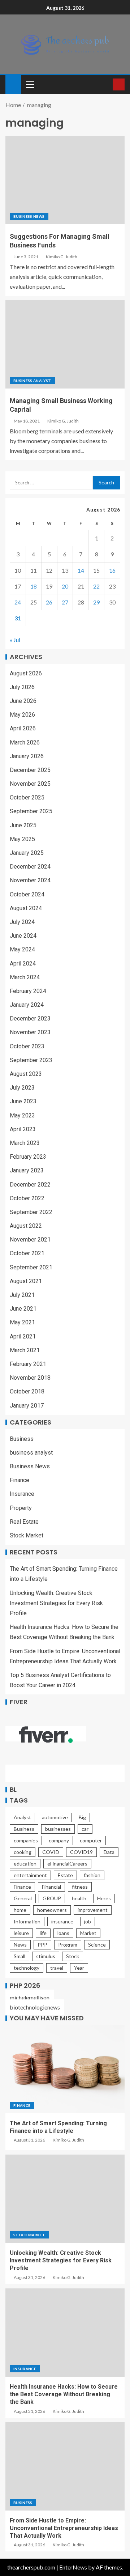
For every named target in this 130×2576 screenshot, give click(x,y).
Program (68, 1945)
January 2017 (27, 1406)
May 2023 (22, 1115)
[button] (30, 84)
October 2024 (27, 894)
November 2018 (30, 1378)
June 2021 (23, 1309)
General (23, 1898)
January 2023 (27, 1170)
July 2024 (22, 922)
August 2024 (26, 908)
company (59, 1840)
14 (81, 570)
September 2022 (31, 1212)
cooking (23, 1852)
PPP (42, 1945)
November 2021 (30, 1240)
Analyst (22, 1817)
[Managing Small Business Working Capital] (65, 344)
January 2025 (27, 853)
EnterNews (73, 2567)
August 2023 (26, 1074)
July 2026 (22, 687)
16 (112, 570)
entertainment (30, 1875)
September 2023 (31, 1060)
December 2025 (30, 770)
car (85, 1829)
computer (91, 1840)
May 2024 (22, 949)
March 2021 (25, 1350)
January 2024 (27, 1005)
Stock (73, 1956)
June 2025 (23, 825)
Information (27, 1921)
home (20, 1910)
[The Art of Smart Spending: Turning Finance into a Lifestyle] (65, 2069)
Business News (29, 216)
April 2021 (23, 1336)
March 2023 (25, 1143)
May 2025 (22, 839)
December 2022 (30, 1185)
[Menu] (30, 84)
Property (21, 1508)
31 (18, 618)
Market (88, 1933)
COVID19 (81, 1852)
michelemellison (30, 1997)
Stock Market (27, 1535)
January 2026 (27, 756)
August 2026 (26, 673)
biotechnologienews (35, 2007)
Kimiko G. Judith (62, 257)
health (79, 1898)
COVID (51, 1852)
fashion (92, 1875)
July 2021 (22, 1295)
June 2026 (23, 701)
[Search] (106, 84)
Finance (19, 1480)
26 (49, 602)
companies (26, 1840)
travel (57, 1968)
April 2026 (23, 728)
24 (18, 602)
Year (79, 1968)
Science (97, 1945)
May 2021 (22, 1322)
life (43, 1933)
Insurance (22, 1494)
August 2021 (26, 1281)
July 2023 (22, 1088)
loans (63, 1933)
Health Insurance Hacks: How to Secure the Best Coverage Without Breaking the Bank (64, 2394)
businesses (58, 1829)
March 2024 (25, 977)
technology (27, 1968)
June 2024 (23, 936)
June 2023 (23, 1101)
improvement (93, 1910)
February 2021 (28, 1364)
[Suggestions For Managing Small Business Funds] (65, 180)
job (88, 1921)
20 (65, 586)
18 (34, 586)
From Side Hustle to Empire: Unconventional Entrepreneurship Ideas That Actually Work (64, 2528)
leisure (21, 1933)
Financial (51, 1887)
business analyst (32, 381)
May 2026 (22, 715)
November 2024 (30, 880)
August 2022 (26, 1226)
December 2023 (30, 1018)
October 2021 (27, 1253)
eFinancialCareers (67, 1864)
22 (96, 586)
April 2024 (23, 964)
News (20, 1945)
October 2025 (27, 797)
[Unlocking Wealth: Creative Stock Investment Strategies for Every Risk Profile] (65, 2199)
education (25, 1864)
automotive (55, 1817)
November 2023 (30, 1032)
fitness (80, 1887)
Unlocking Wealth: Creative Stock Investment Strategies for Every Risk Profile (56, 1603)
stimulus (46, 1956)
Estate (65, 1875)
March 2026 (25, 742)
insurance (62, 1921)
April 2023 (23, 1129)
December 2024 (30, 867)
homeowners (52, 1910)
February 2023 (28, 1157)
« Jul (15, 640)
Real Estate (24, 1522)
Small (19, 1956)
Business (22, 1439)
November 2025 (30, 784)
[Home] (13, 84)
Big (82, 1817)
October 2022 (27, 1198)
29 (96, 602)
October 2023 (27, 1046)
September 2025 (31, 811)
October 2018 (27, 1391)
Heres (104, 1898)
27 (65, 602)
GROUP (52, 1898)
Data (109, 1852)
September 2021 (31, 1267)
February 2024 (28, 991)
